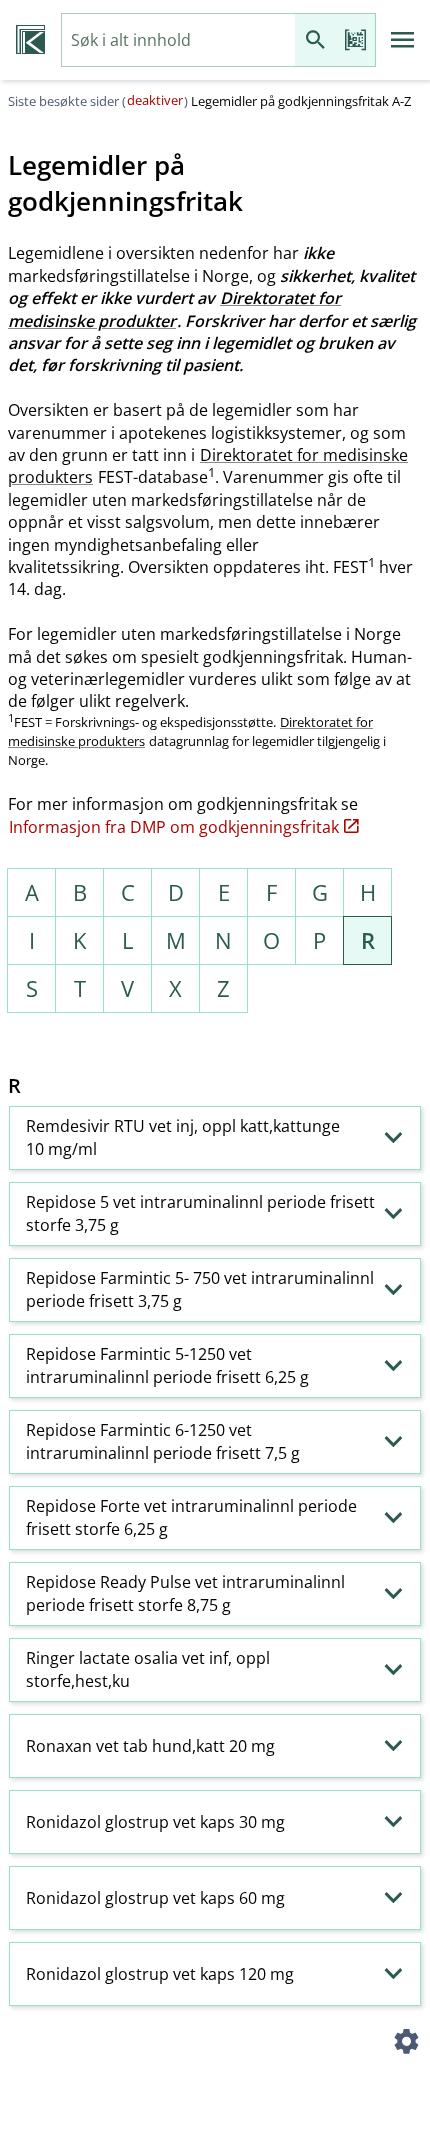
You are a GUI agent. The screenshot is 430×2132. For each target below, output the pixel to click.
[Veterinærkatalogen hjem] (30, 40)
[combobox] (178, 40)
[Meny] (403, 40)
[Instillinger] (406, 2044)
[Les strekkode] (355, 40)
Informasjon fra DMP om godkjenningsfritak (174, 827)
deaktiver (155, 100)
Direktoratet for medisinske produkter (174, 309)
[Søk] (315, 40)
